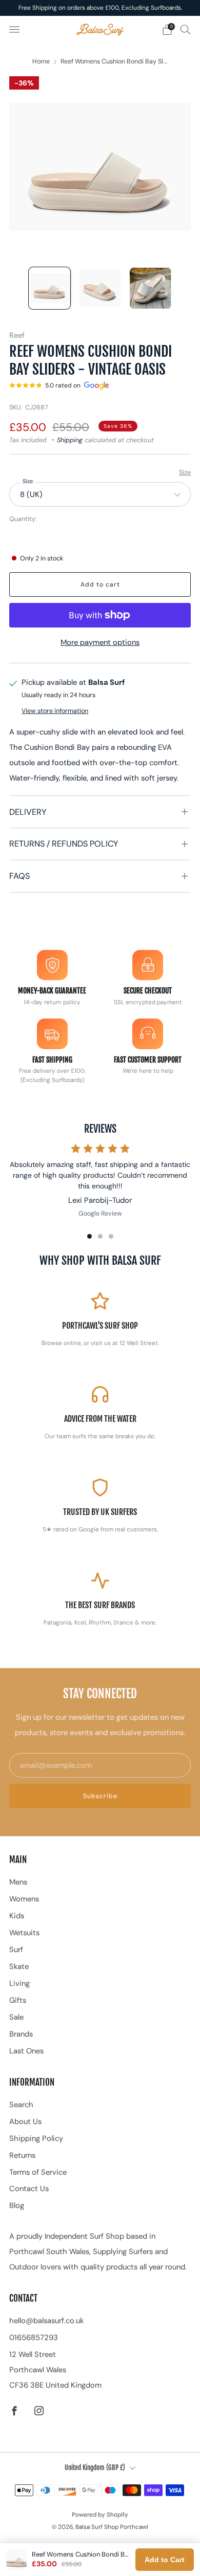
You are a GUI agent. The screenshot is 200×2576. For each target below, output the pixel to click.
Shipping (70, 440)
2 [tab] (100, 1236)
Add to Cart (165, 2560)
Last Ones (26, 2051)
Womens (24, 1899)
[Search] (186, 29)
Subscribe (100, 1796)
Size (185, 472)
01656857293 (34, 2337)
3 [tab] (111, 1236)
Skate (19, 1966)
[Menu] (14, 30)
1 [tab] (89, 1236)
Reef (17, 335)
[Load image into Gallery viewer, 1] (50, 288)
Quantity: (23, 519)
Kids (17, 1916)
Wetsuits (24, 1933)
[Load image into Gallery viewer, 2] (100, 288)
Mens (18, 1882)
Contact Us (29, 2189)
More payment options (100, 642)
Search (21, 2105)
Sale (16, 2017)
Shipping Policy (36, 2138)
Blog (17, 2205)
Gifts (18, 2000)
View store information (55, 711)
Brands (21, 2034)
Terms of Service (38, 2172)
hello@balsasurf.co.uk (46, 2321)
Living (19, 1983)
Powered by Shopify (100, 2515)
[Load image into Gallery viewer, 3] (151, 288)
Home (41, 61)
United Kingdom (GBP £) (95, 2467)
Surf (16, 1950)
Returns (22, 2155)
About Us (25, 2122)
